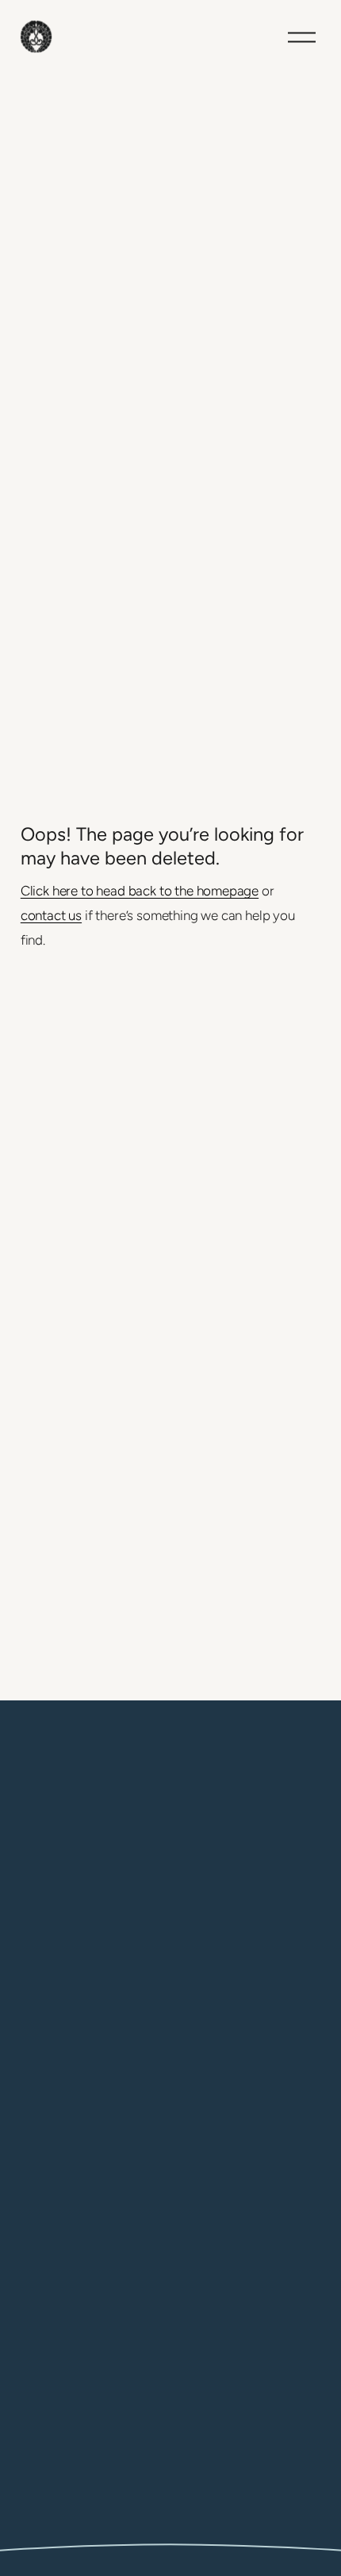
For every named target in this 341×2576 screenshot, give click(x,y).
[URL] (32, 2517)
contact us (51, 915)
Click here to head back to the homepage (140, 891)
